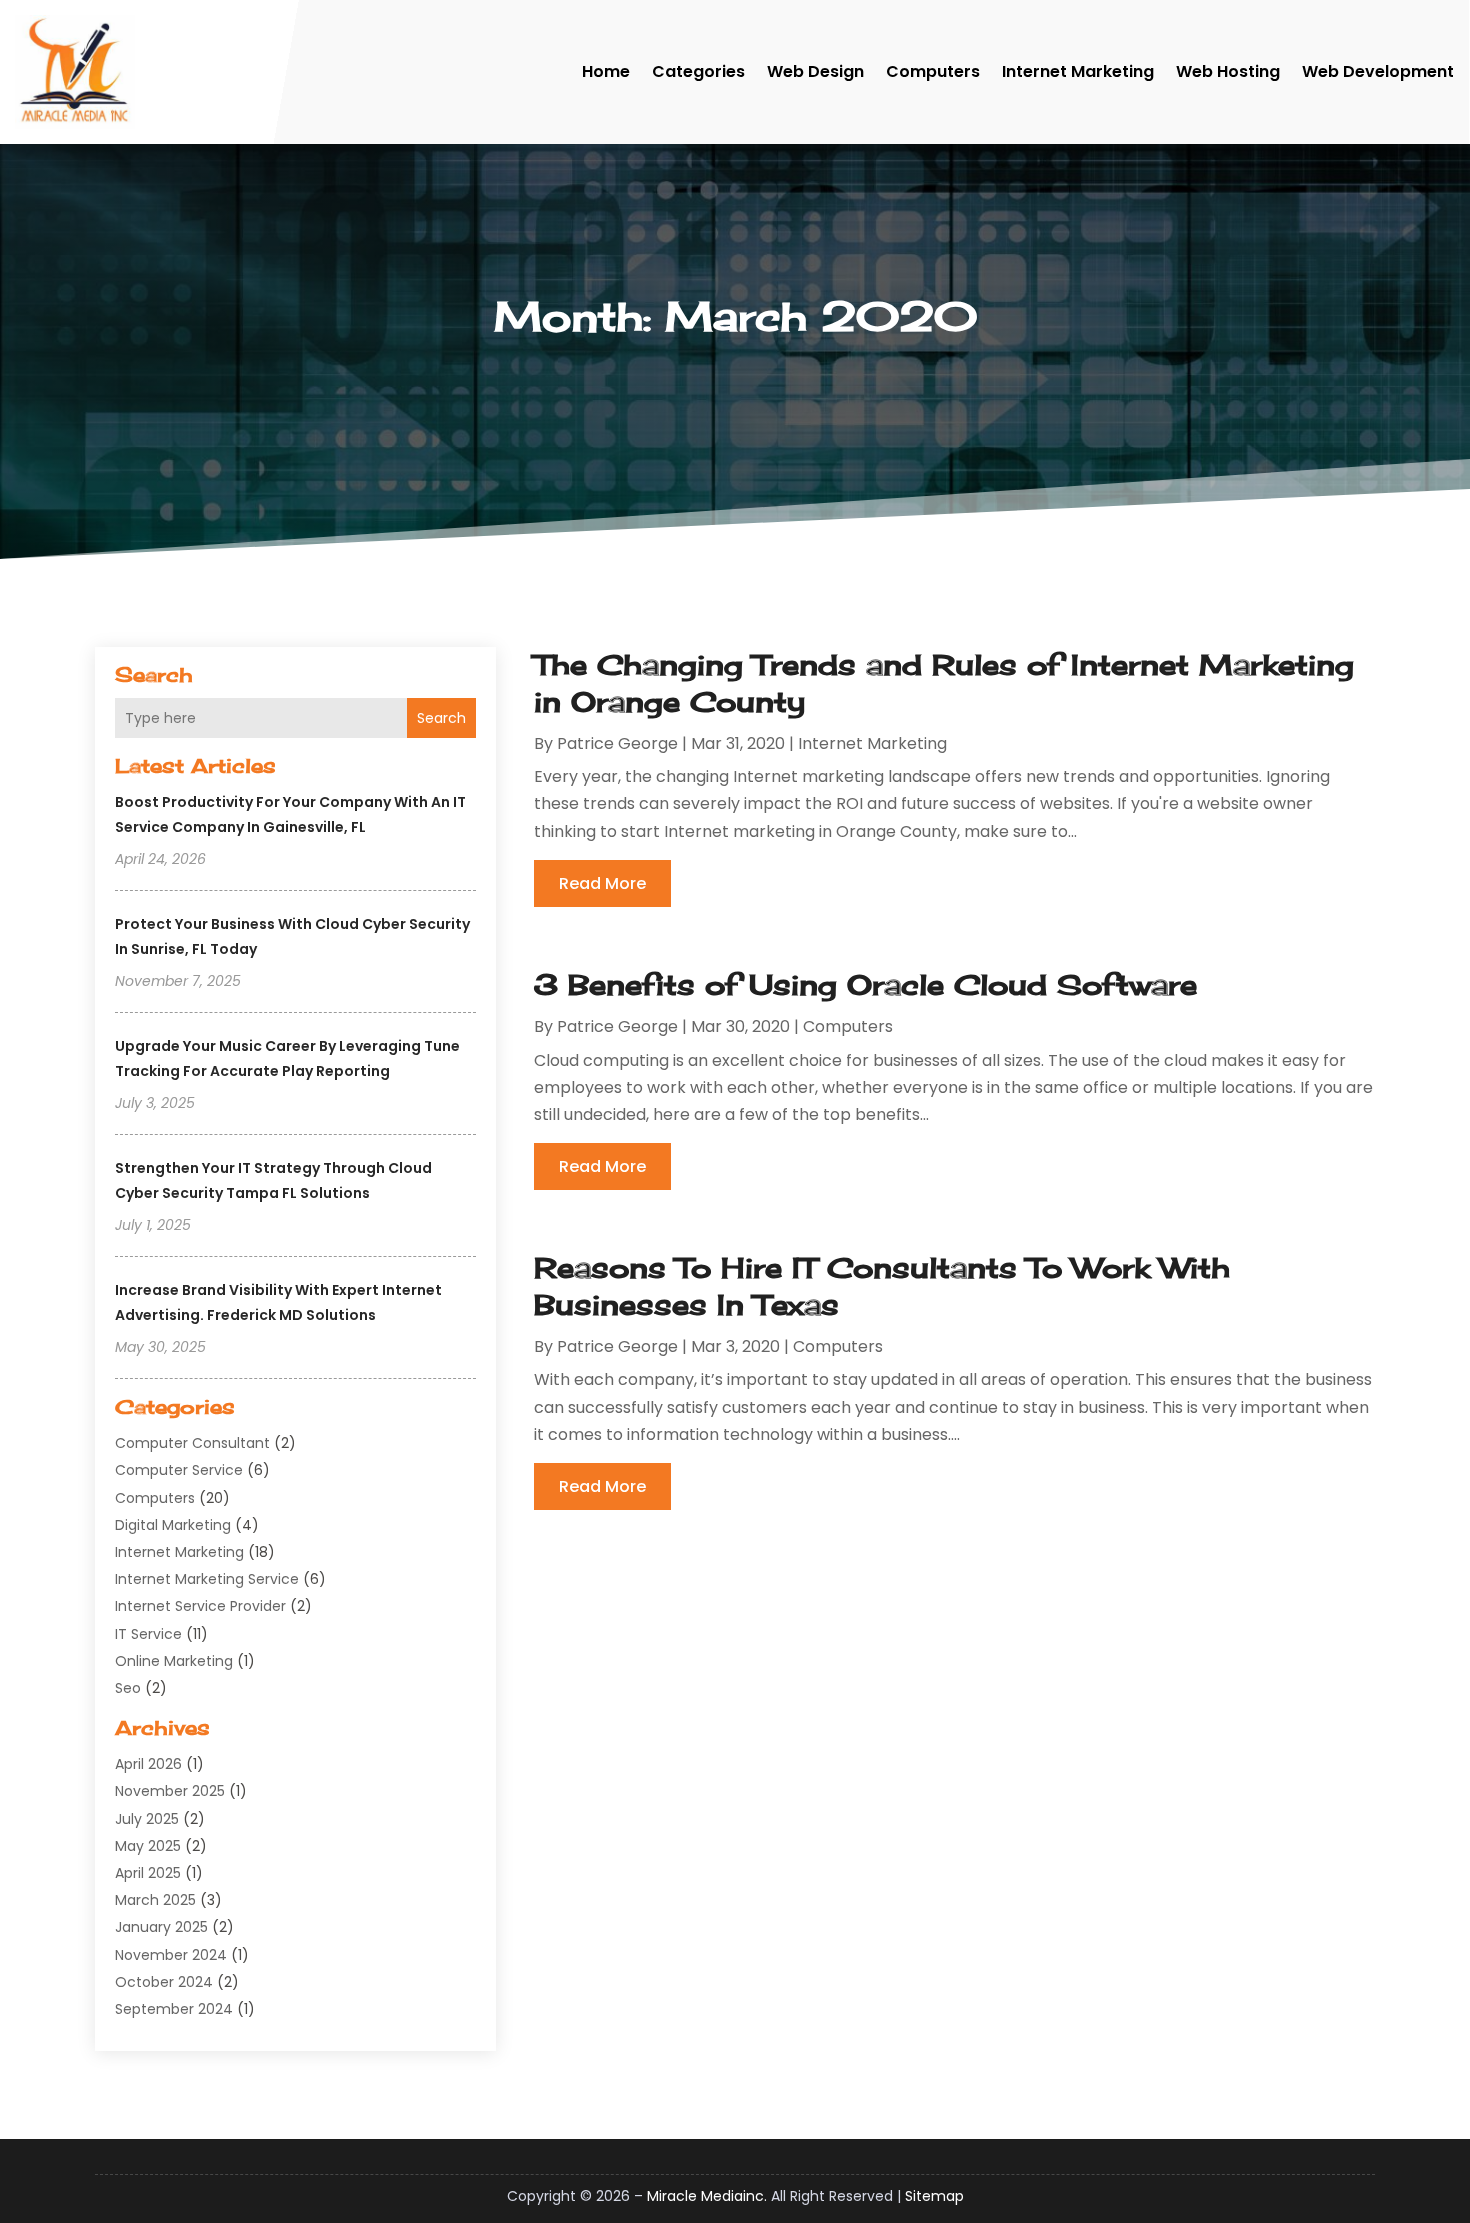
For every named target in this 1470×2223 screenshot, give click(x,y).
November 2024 (171, 1955)
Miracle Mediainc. (707, 2196)
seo (128, 1688)
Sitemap (934, 2196)
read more (602, 883)
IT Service (148, 1634)
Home (606, 71)
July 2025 (147, 1819)
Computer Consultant (192, 1443)
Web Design (815, 71)
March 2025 (155, 1900)
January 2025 (161, 1927)
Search (441, 718)
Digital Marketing (173, 1525)
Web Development (1378, 71)
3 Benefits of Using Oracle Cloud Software (865, 984)
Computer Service (179, 1470)
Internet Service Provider (200, 1606)
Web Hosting (1228, 71)
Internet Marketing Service (207, 1579)
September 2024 (174, 2009)
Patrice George (617, 743)
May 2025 (148, 1846)
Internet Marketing (1078, 71)
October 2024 (164, 1982)
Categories (698, 71)
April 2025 (148, 1873)
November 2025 (170, 1791)
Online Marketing (174, 1661)
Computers (933, 71)
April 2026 (148, 1764)
